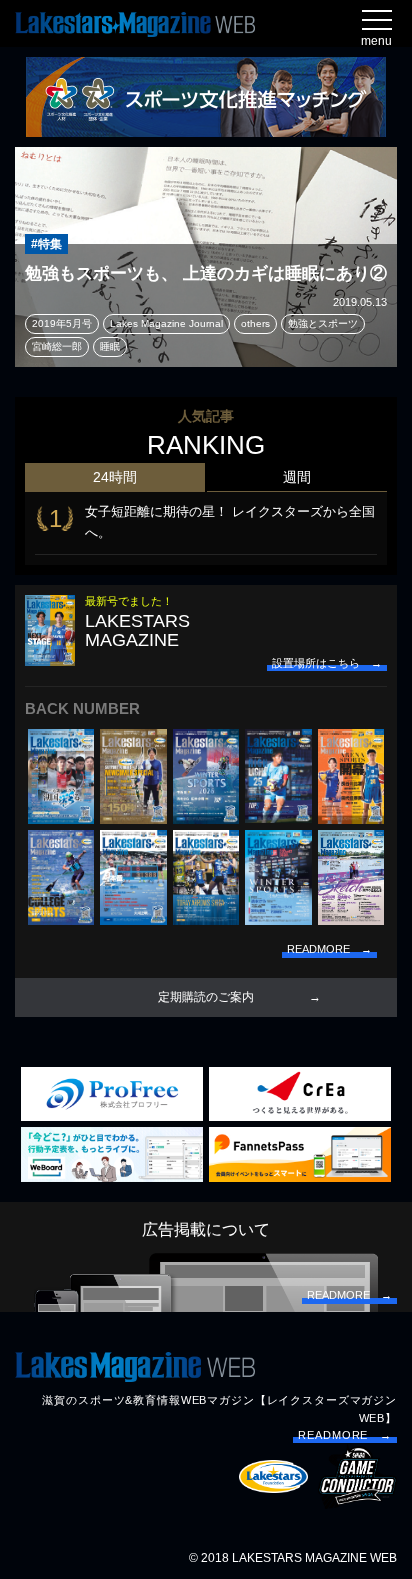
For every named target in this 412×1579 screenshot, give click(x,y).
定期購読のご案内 (206, 997)
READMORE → (345, 1435)
